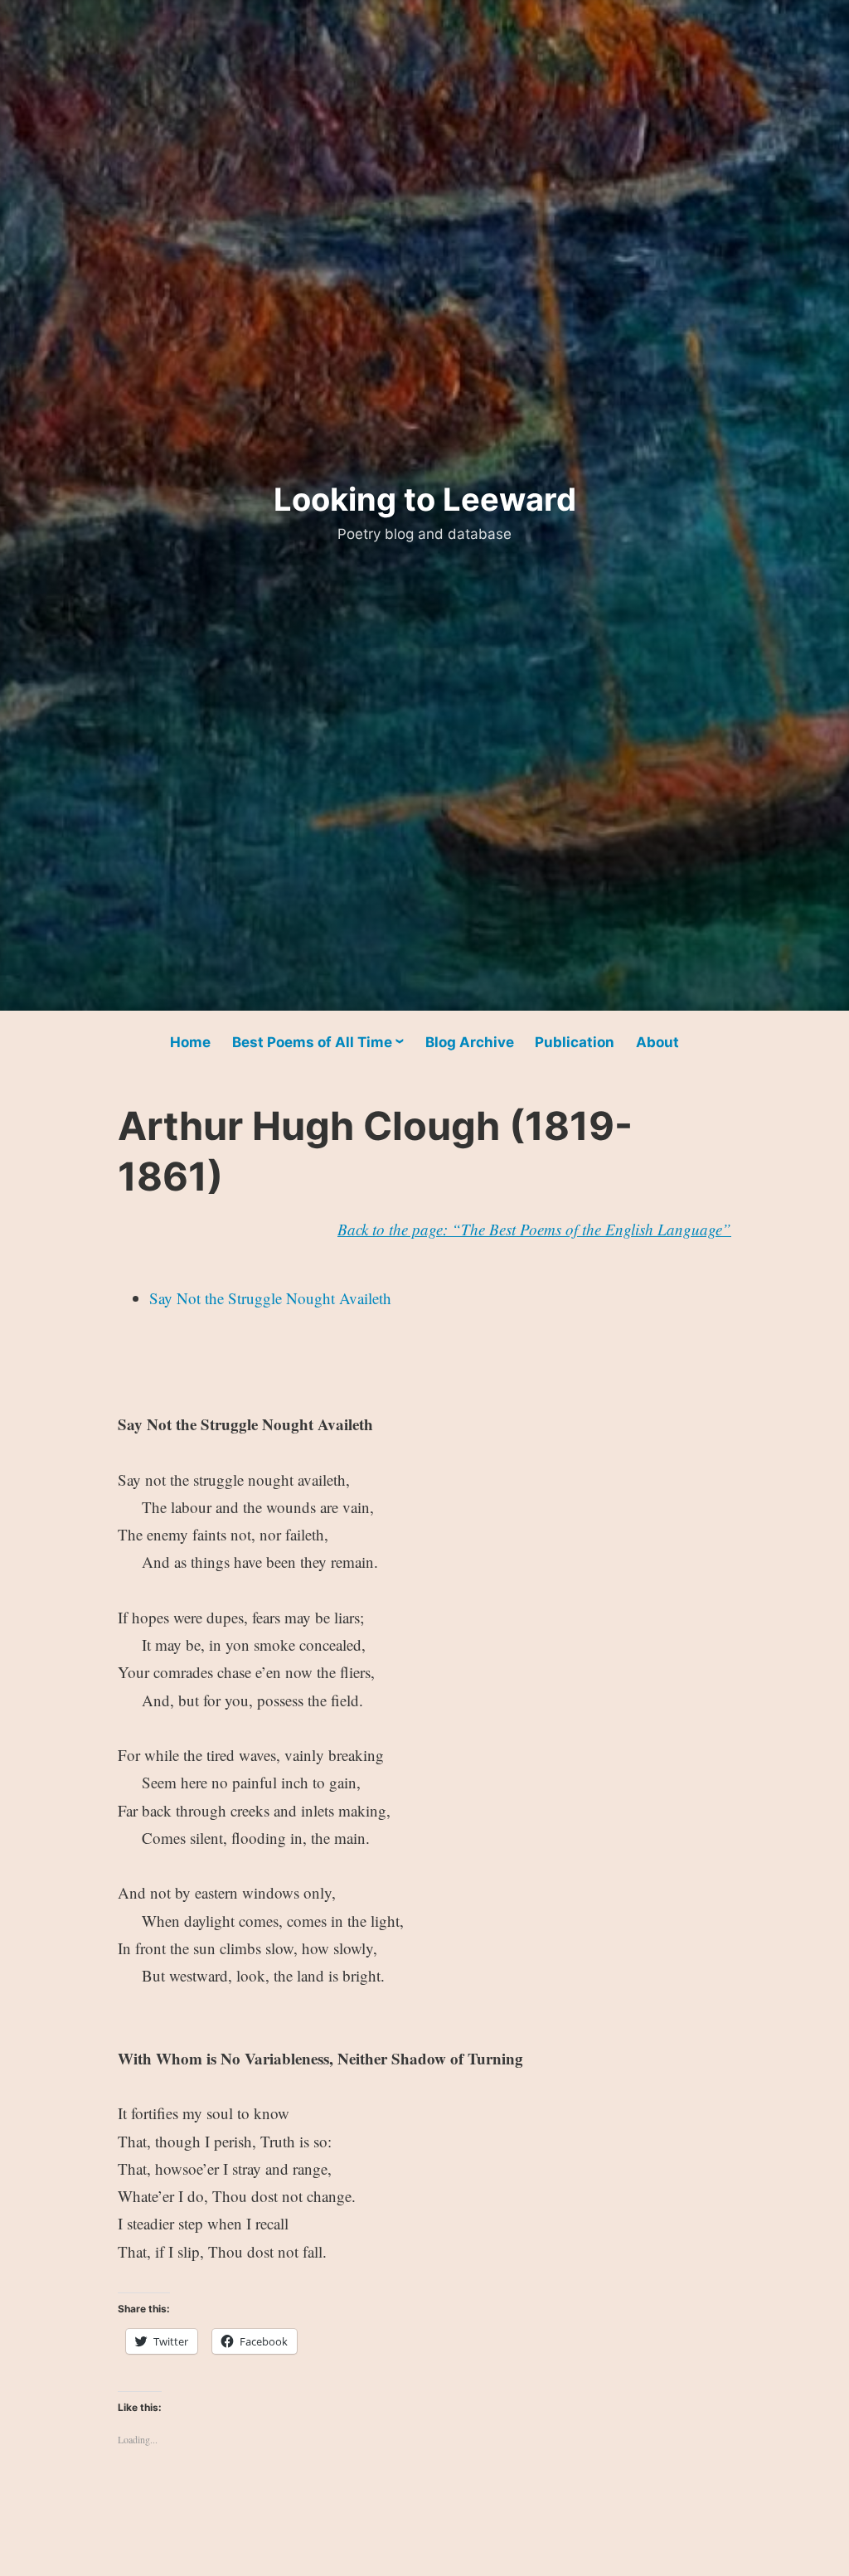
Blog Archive (470, 1042)
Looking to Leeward (425, 499)
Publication (575, 1042)
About (657, 1042)
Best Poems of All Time (312, 1042)
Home (190, 1042)
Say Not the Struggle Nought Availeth (270, 1298)
